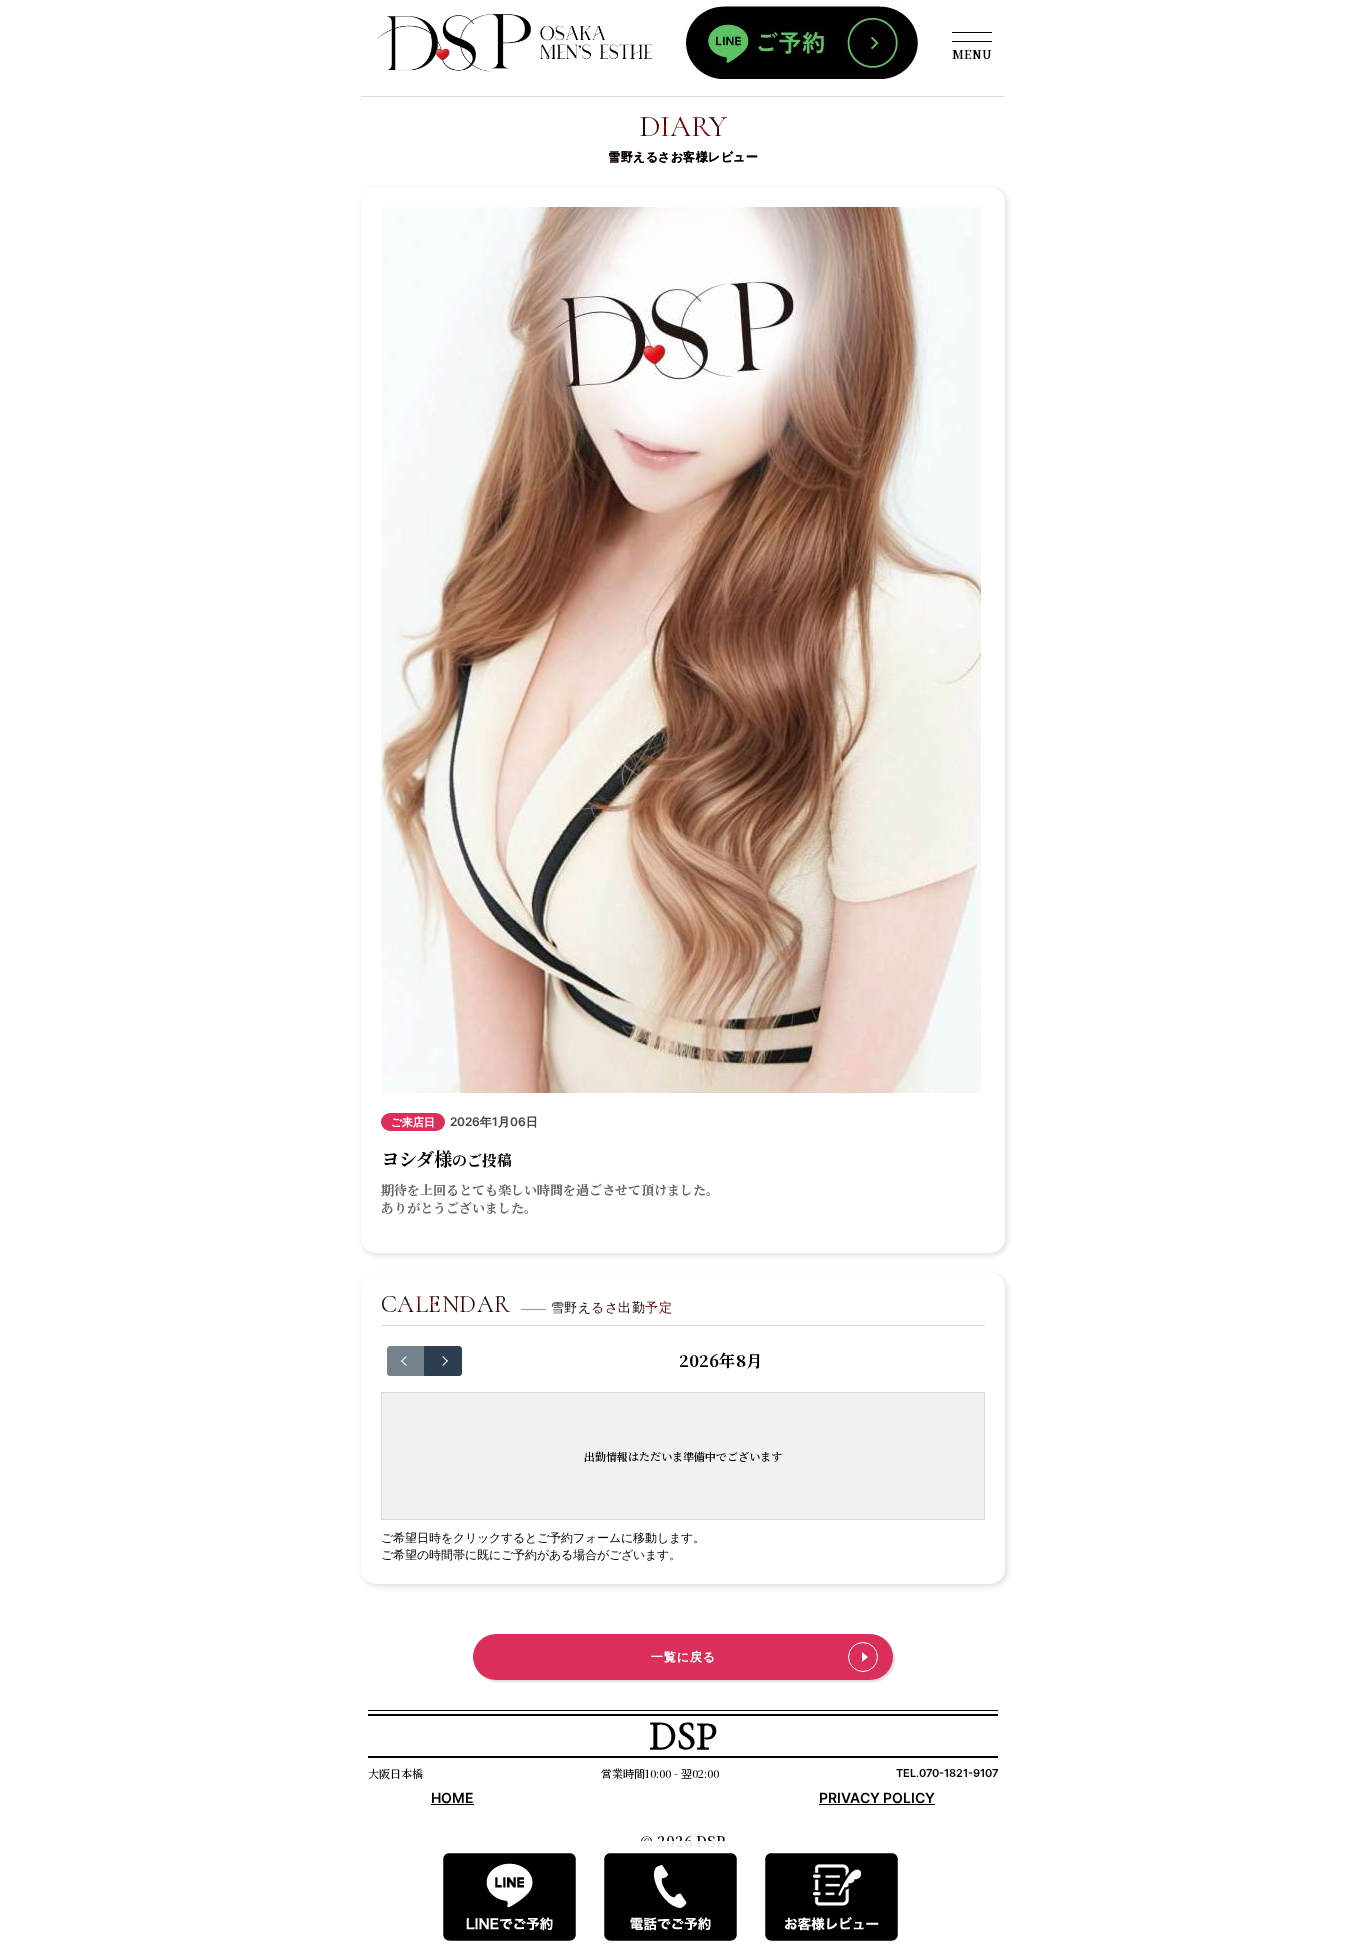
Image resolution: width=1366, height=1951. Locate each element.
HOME (452, 1797)
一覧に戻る (683, 1656)
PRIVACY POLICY (877, 1797)
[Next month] (443, 1361)
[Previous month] (406, 1361)
